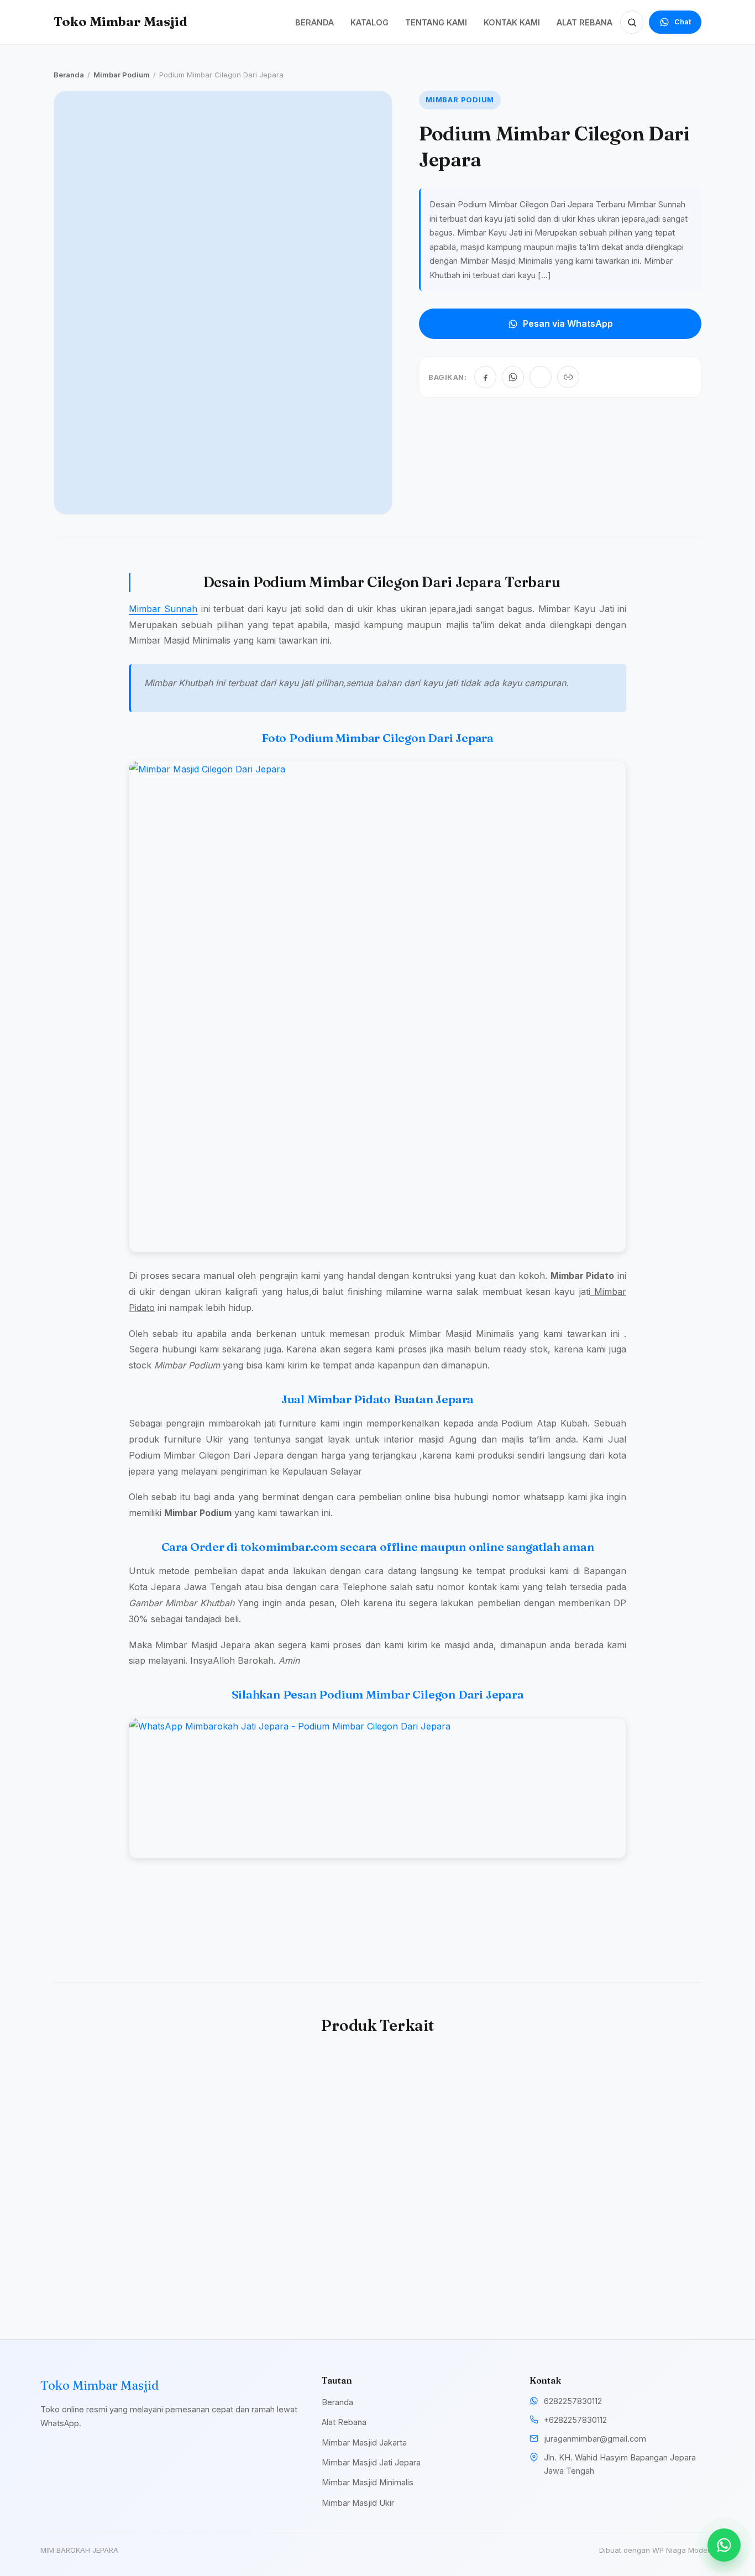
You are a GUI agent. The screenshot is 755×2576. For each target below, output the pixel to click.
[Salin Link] (568, 377)
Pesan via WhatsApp (568, 323)
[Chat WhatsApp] (724, 2545)
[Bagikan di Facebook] (485, 377)
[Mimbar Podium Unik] (460, 2138)
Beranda (69, 75)
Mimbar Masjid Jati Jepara (371, 2462)
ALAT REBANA (584, 22)
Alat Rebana (344, 2422)
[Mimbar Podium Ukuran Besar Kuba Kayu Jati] (295, 2138)
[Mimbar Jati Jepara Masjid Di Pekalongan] (626, 2138)
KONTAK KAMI (512, 22)
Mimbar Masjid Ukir (358, 2503)
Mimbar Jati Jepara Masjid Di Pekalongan (622, 2248)
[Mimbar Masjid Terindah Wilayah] (129, 2138)
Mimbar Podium (122, 75)
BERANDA (314, 22)
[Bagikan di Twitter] (541, 377)
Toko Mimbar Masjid (120, 22)
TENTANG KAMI (436, 22)
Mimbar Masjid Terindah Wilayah (121, 2248)
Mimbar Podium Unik (445, 2242)
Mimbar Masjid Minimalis (368, 2482)
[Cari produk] (632, 22)
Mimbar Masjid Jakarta (364, 2442)
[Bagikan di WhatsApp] (513, 377)
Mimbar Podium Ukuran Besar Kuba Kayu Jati (286, 2248)
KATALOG (369, 22)
